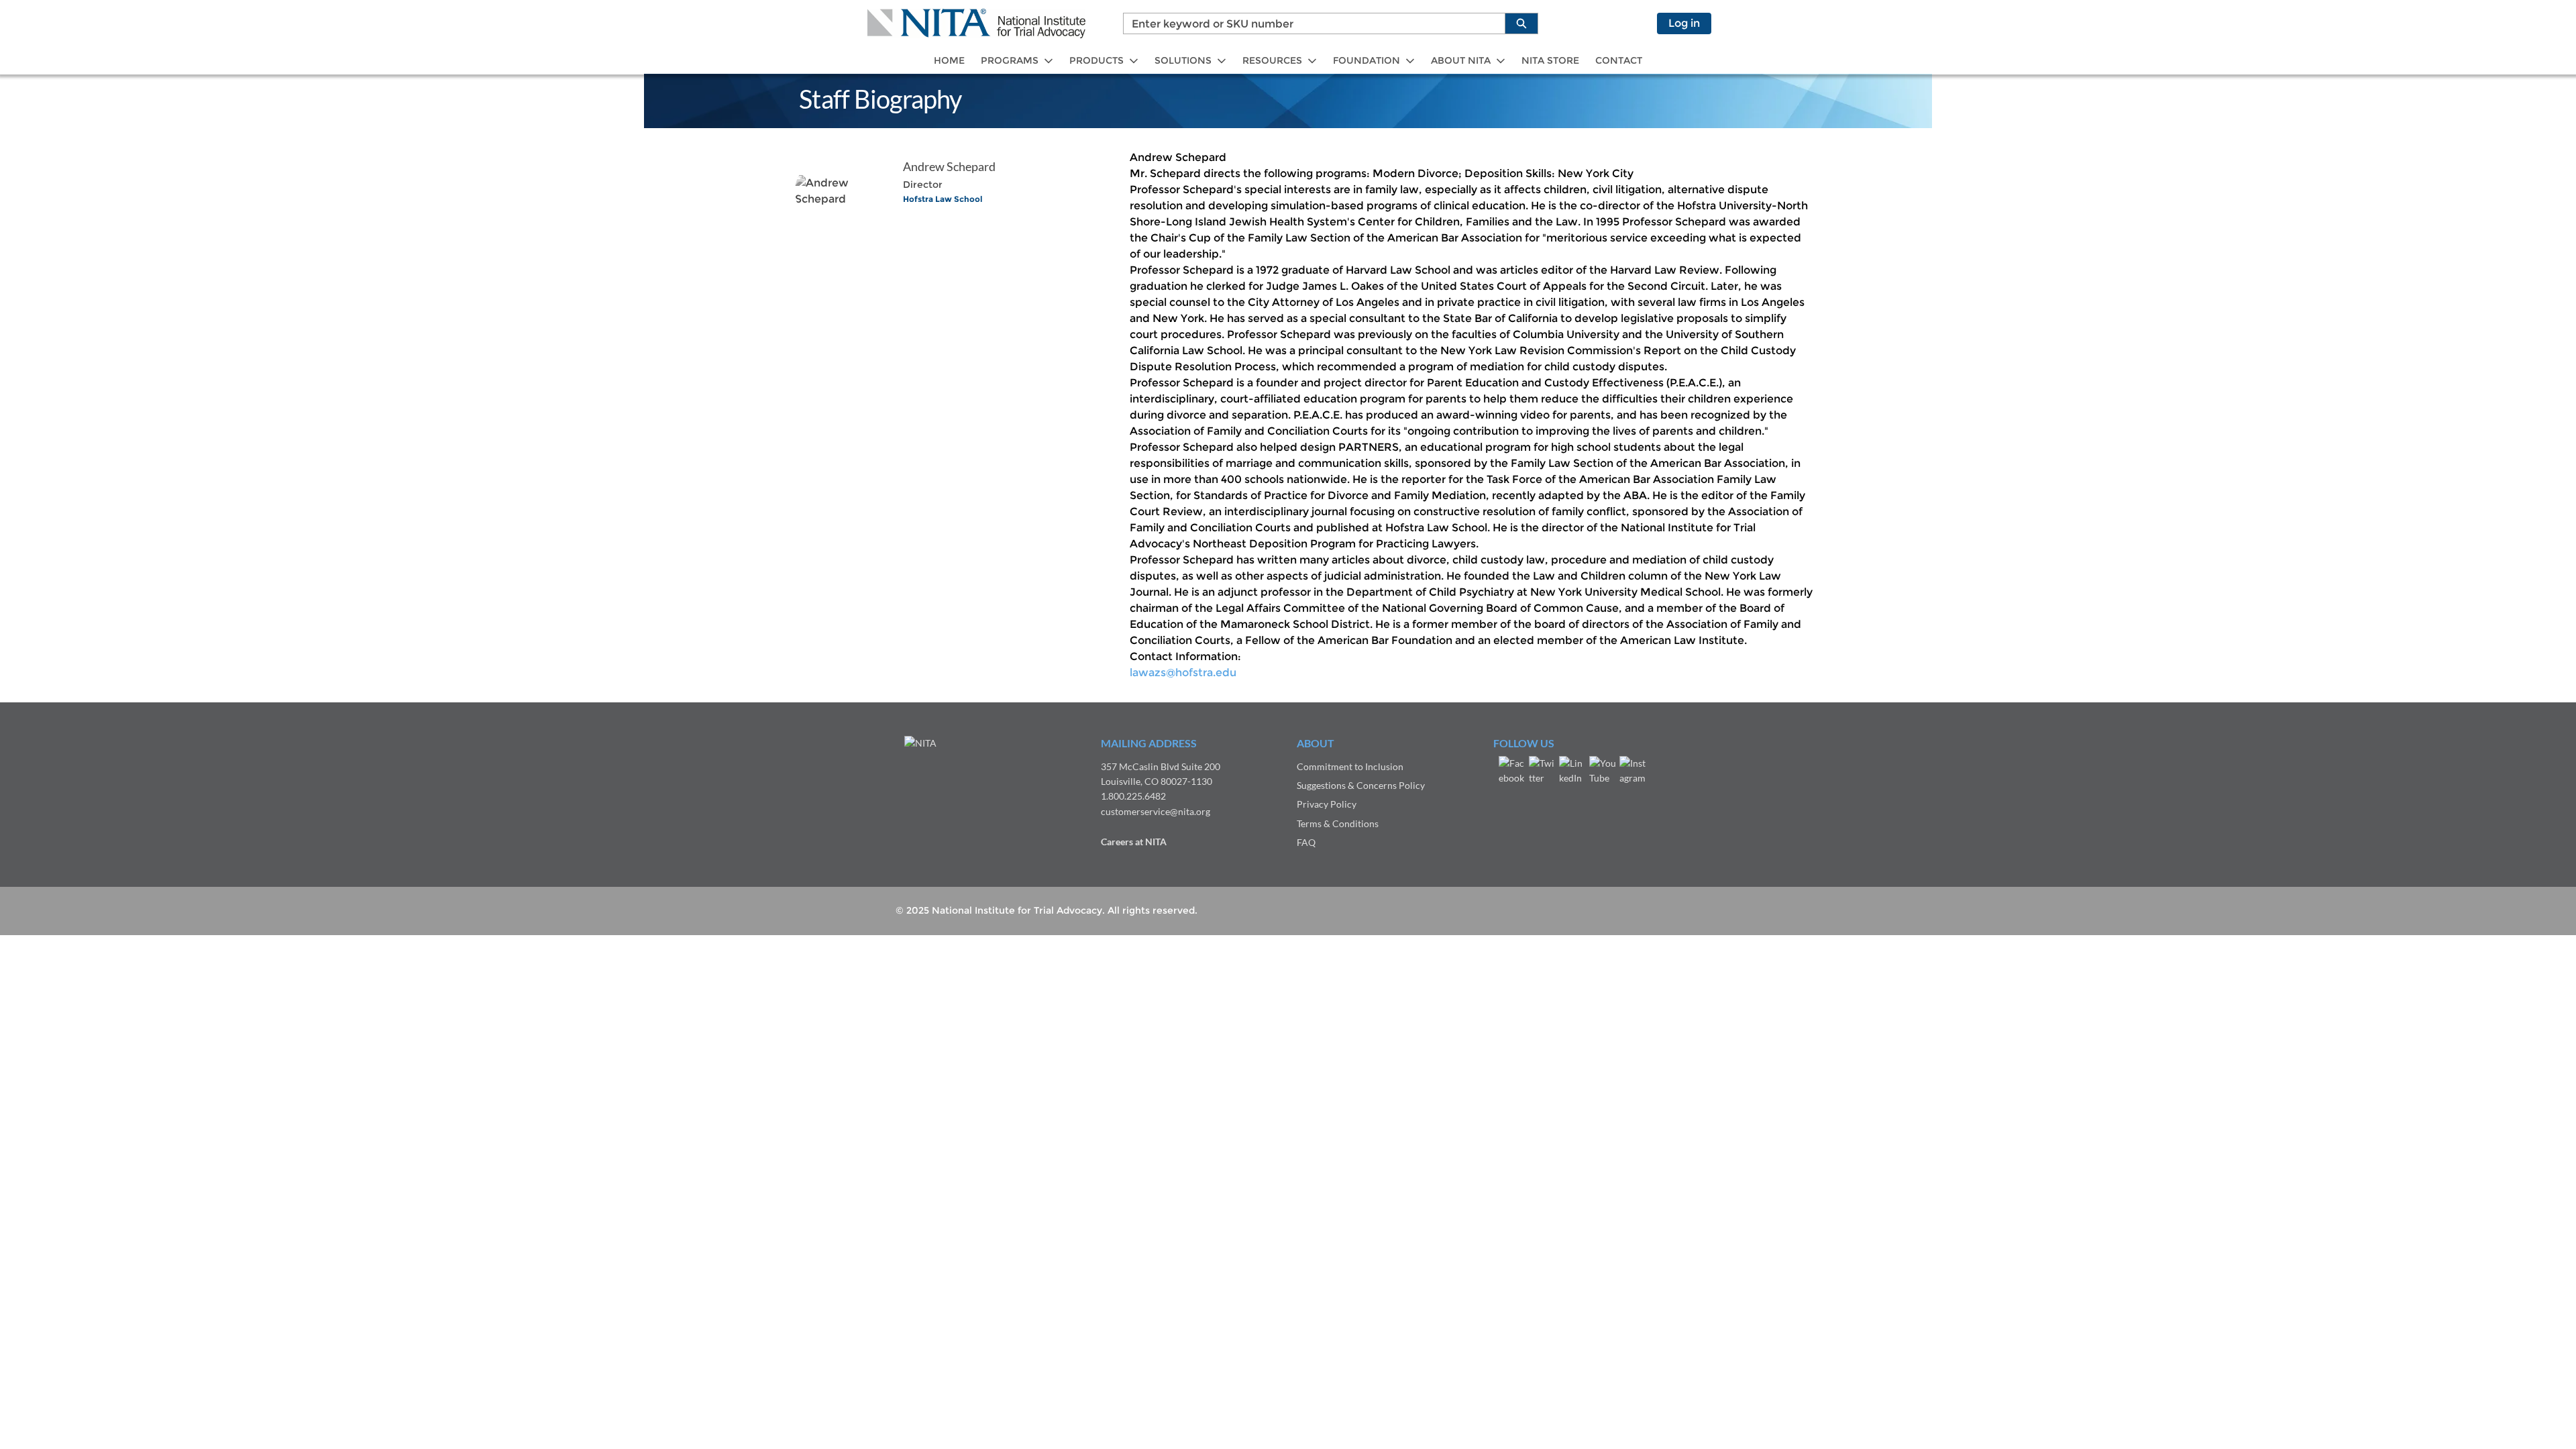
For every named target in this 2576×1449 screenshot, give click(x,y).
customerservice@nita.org (1156, 811)
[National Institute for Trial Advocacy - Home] (976, 23)
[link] (949, 61)
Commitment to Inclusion (1350, 766)
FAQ (1306, 842)
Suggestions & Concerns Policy (1361, 785)
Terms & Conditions (1338, 823)
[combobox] (1309, 23)
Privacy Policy (1327, 804)
